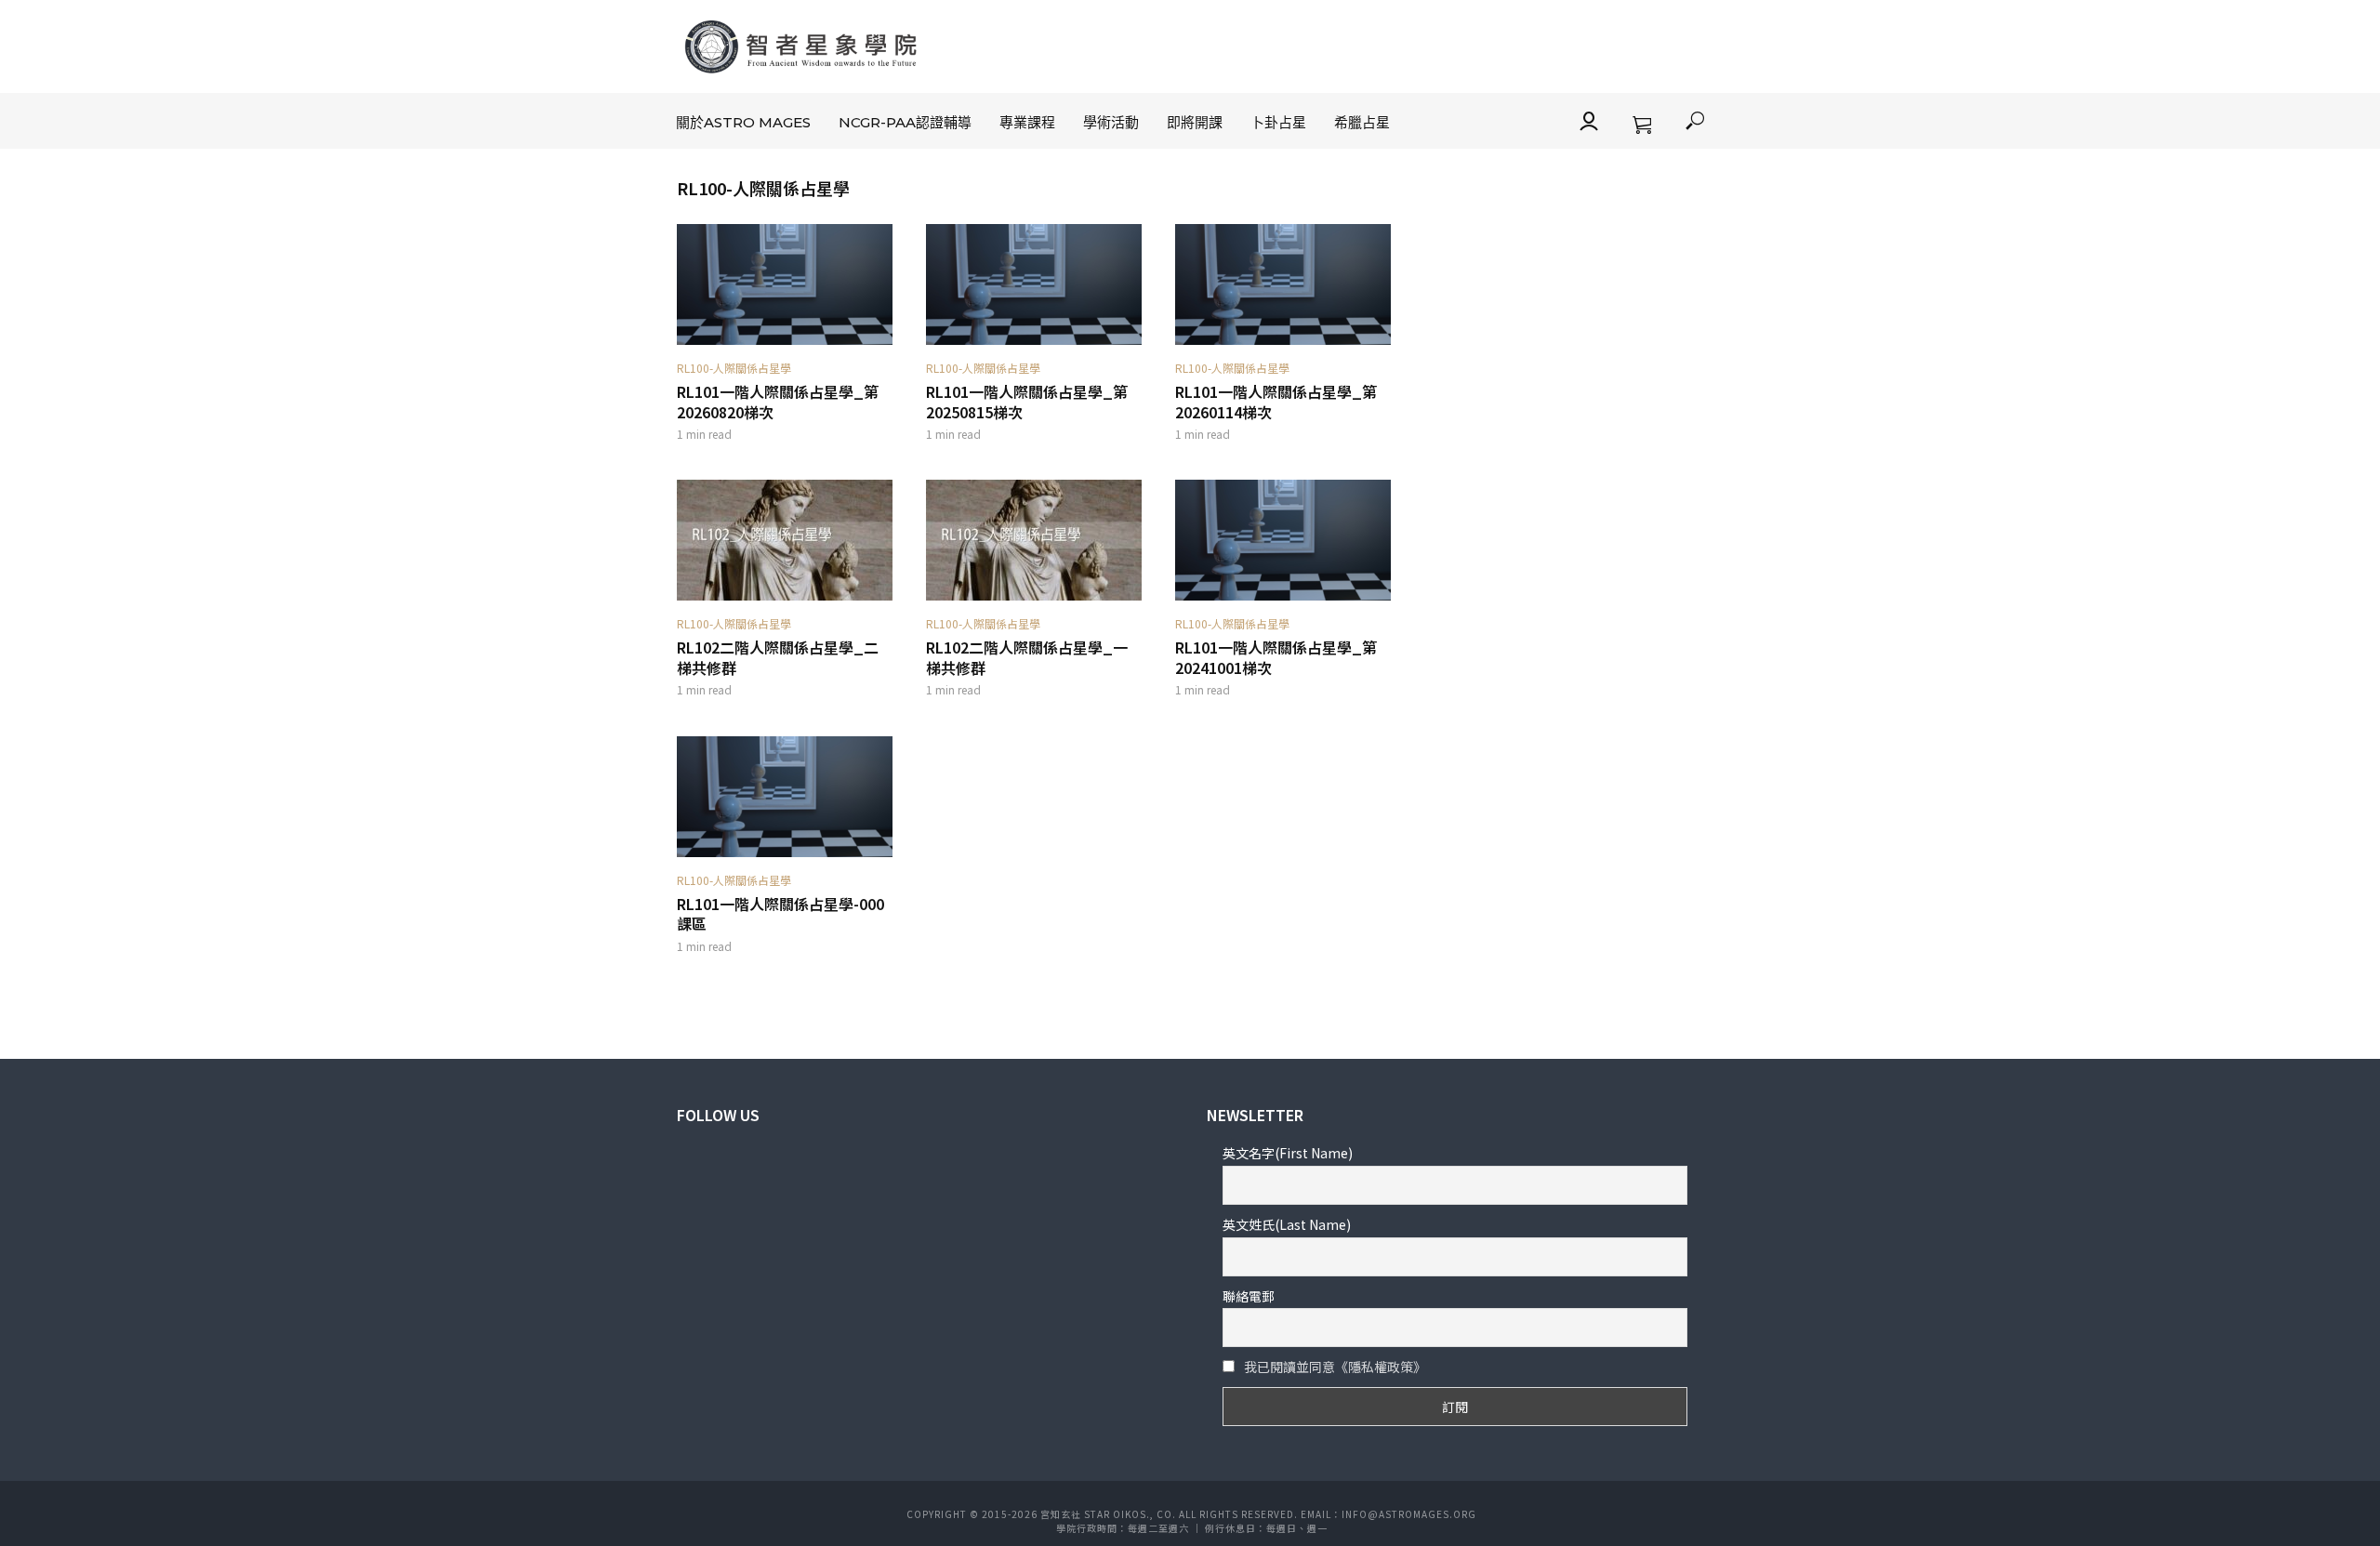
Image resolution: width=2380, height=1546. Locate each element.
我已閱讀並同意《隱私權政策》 (1335, 1367)
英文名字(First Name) (1288, 1153)
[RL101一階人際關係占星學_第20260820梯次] (785, 284)
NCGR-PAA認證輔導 (905, 122)
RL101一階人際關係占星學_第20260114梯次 (1276, 402)
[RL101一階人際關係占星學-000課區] (785, 797)
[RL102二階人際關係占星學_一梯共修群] (1034, 540)
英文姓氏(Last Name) (1287, 1224)
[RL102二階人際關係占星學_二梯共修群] (785, 540)
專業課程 (1027, 122)
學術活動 (1111, 122)
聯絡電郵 (1249, 1296)
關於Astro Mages (743, 122)
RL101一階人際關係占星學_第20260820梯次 (778, 402)
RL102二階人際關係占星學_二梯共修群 (778, 658)
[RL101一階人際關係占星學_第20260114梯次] (1283, 284)
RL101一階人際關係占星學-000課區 (780, 914)
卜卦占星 (1278, 122)
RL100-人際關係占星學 (734, 368)
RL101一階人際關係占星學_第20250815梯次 (1027, 402)
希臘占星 (1362, 122)
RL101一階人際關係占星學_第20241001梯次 (1276, 658)
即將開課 (1195, 122)
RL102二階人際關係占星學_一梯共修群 (1027, 658)
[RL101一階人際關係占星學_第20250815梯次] (1034, 284)
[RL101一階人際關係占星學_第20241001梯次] (1283, 540)
